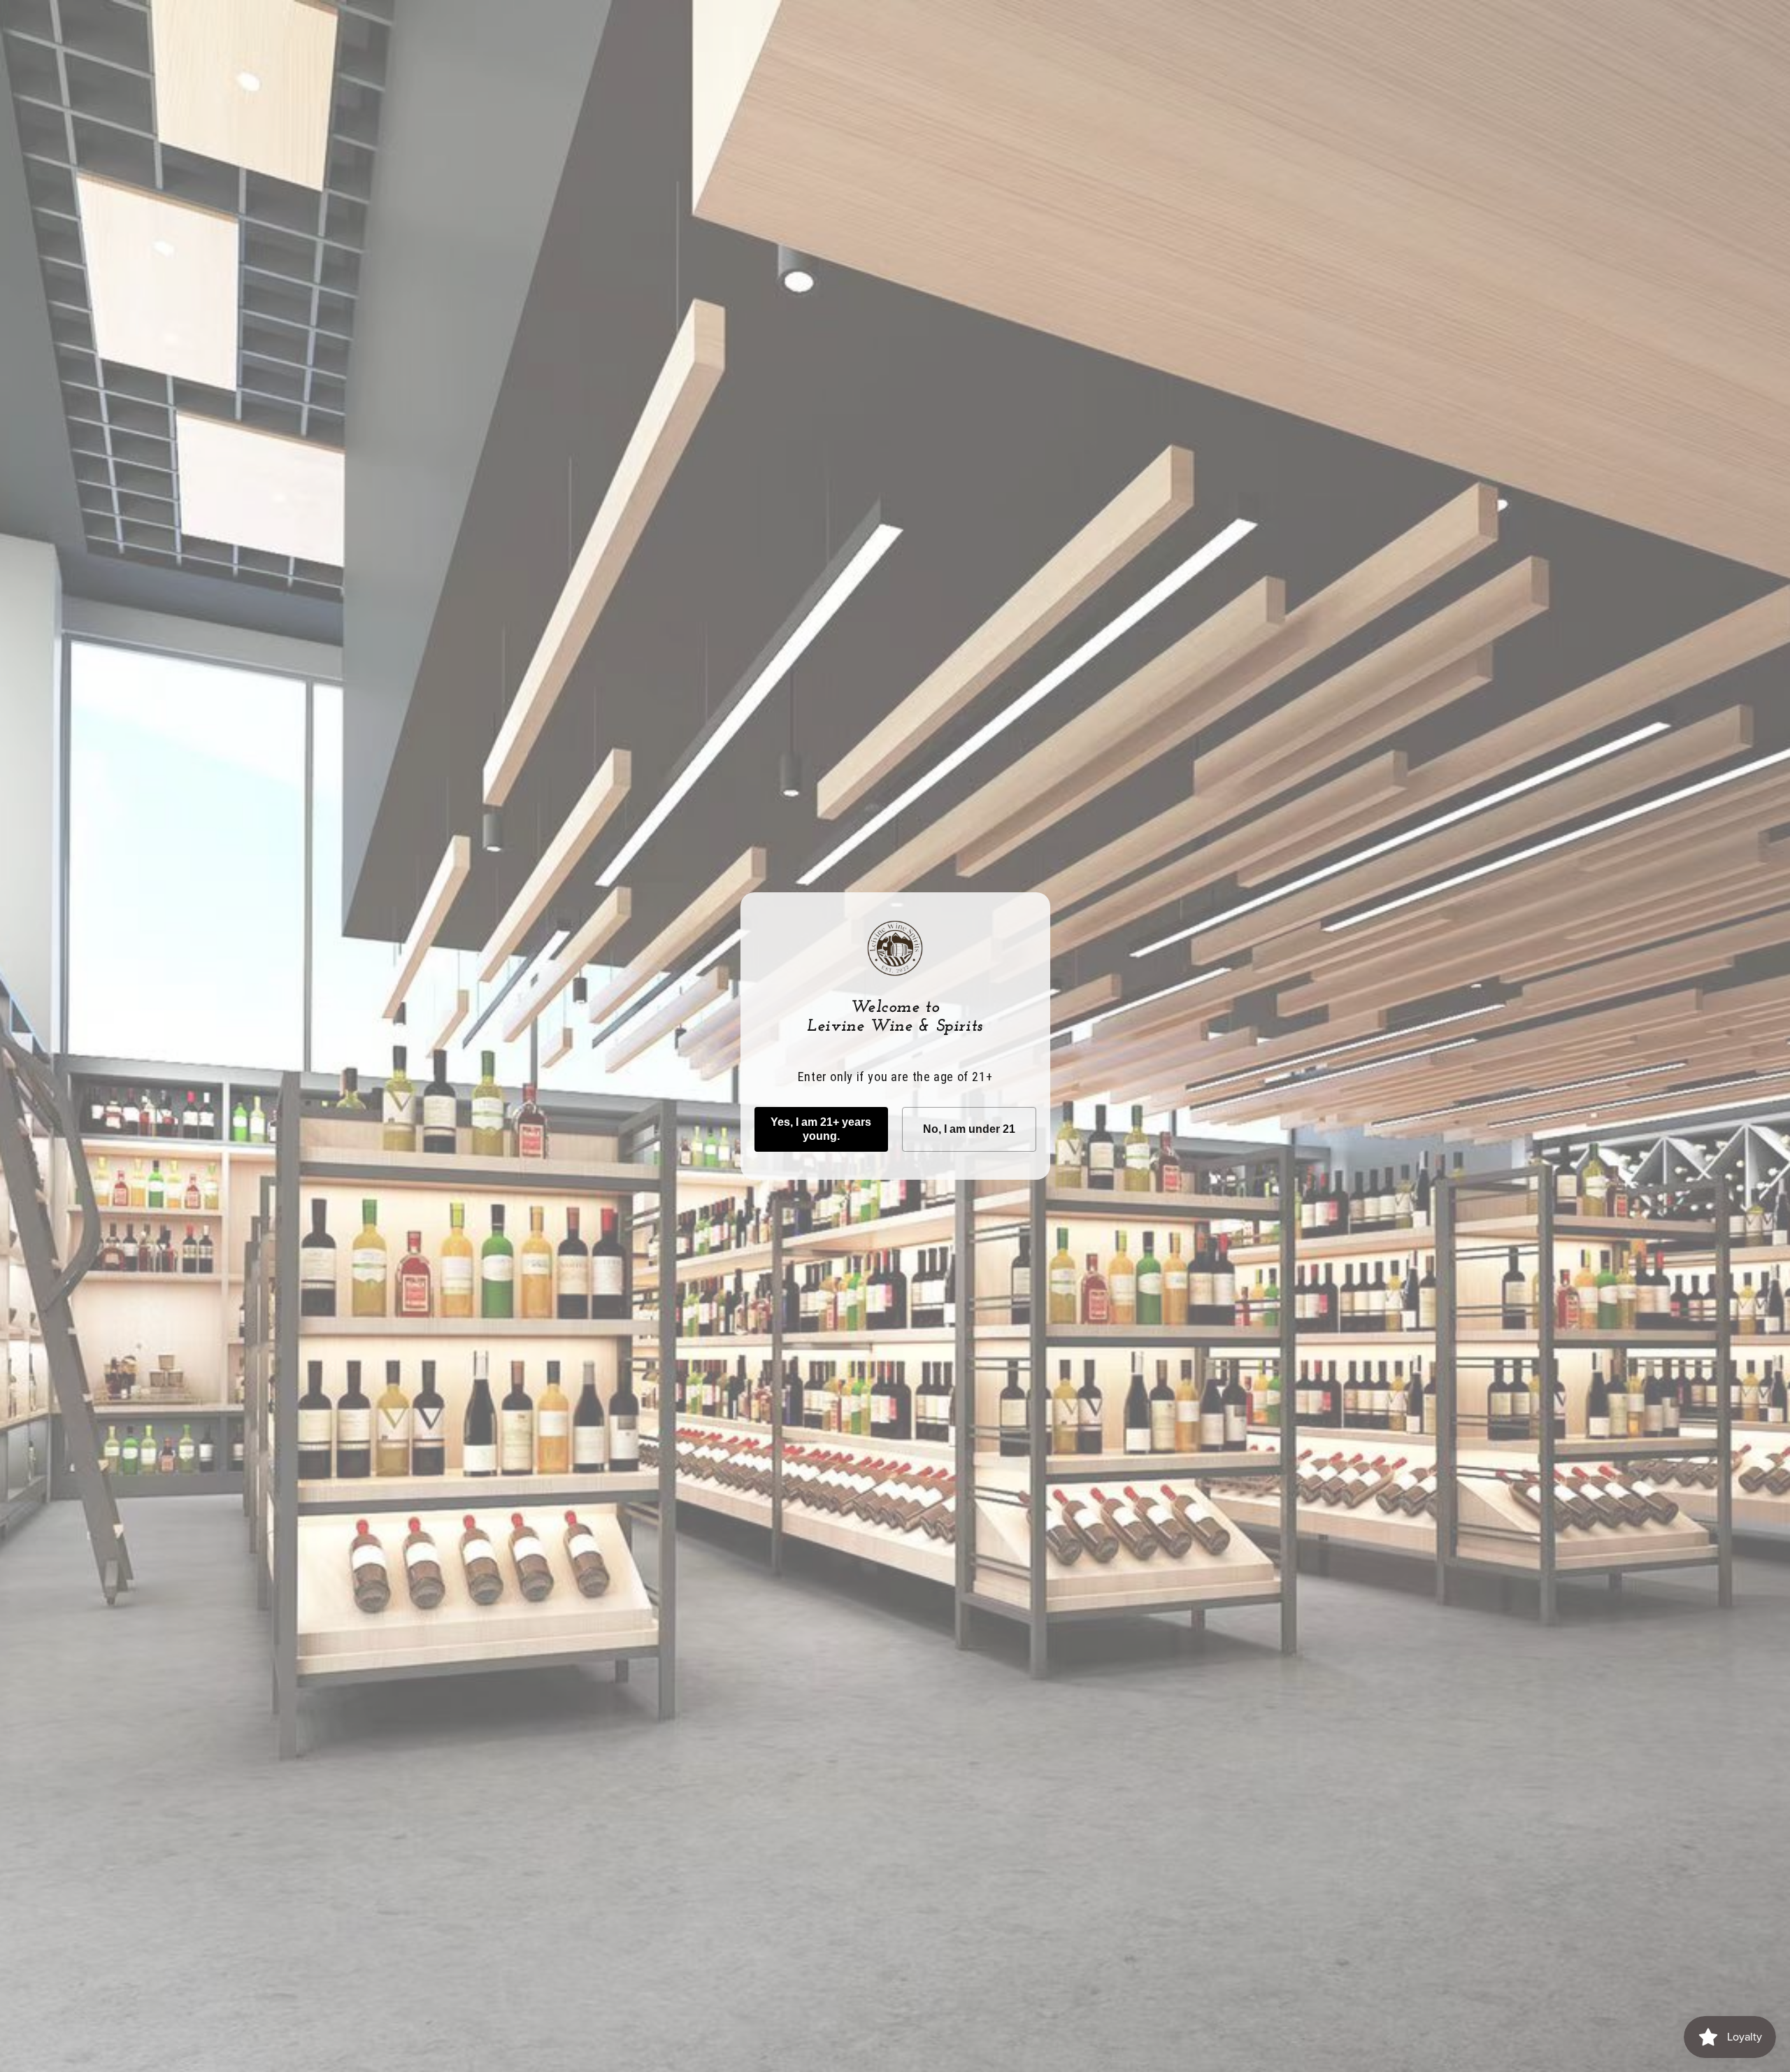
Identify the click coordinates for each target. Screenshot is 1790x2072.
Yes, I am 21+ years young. (821, 1129)
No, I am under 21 (969, 1129)
